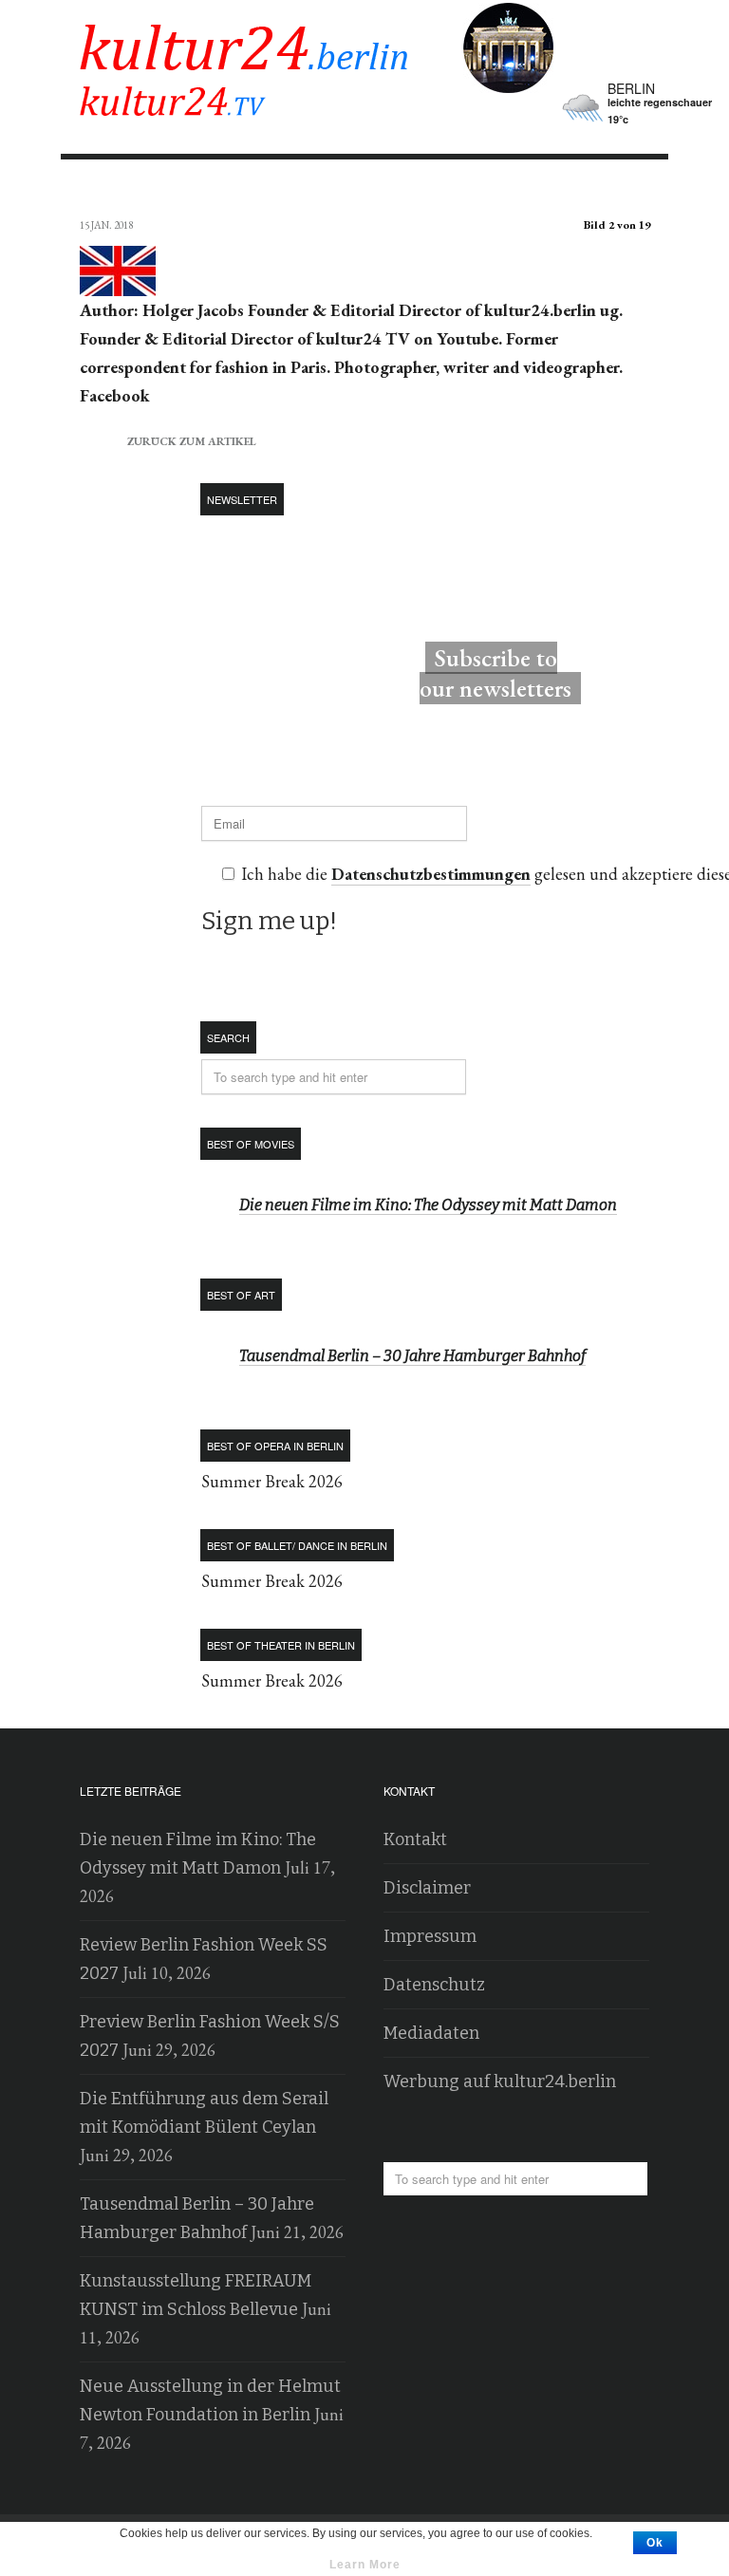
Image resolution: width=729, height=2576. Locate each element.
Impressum (430, 1936)
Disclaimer (427, 1888)
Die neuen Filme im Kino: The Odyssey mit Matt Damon (428, 1205)
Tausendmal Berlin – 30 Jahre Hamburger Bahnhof (412, 1356)
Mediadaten (431, 2033)
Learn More (365, 2565)
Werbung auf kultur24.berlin (500, 2081)
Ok (655, 2543)
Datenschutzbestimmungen (431, 874)
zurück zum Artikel (168, 439)
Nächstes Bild (632, 191)
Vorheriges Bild (97, 191)
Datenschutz (434, 1985)
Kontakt (415, 1839)
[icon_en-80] (118, 282)
